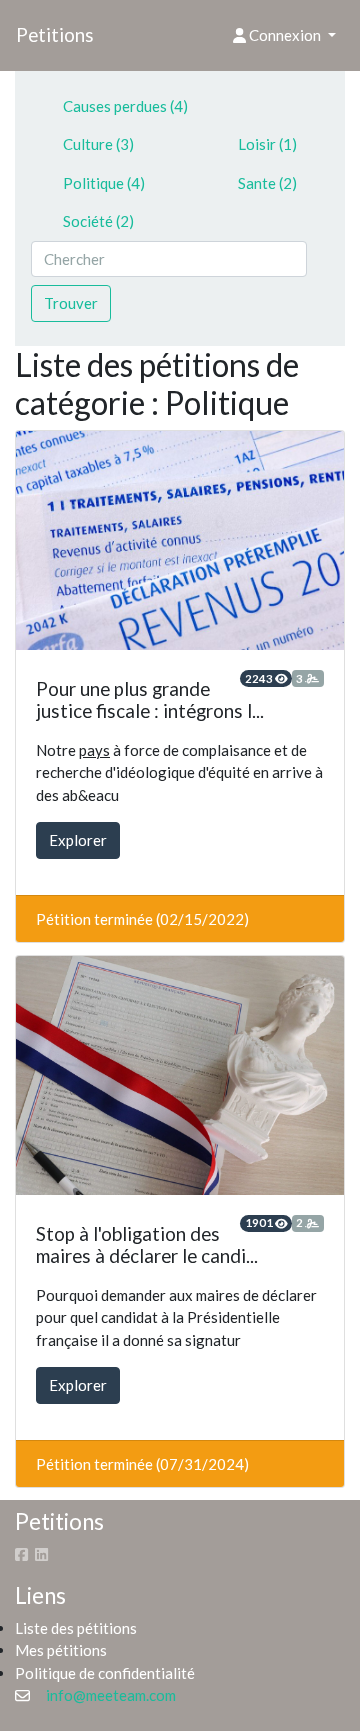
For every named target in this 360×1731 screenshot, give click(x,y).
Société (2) (98, 221)
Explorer (78, 840)
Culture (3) (98, 144)
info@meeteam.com (111, 1695)
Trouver (71, 303)
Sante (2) (267, 183)
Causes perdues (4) (125, 106)
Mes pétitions (61, 1650)
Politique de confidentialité (105, 1673)
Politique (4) (104, 183)
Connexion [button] (285, 35)
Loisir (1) (267, 144)
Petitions (55, 34)
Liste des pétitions (76, 1628)
